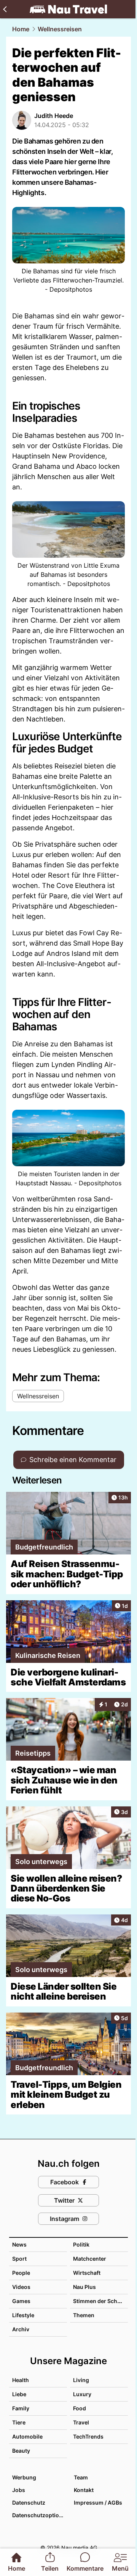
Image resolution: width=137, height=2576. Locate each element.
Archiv (21, 2329)
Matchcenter (90, 2259)
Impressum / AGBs (98, 2503)
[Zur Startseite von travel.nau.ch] (68, 9)
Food (80, 2408)
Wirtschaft (87, 2273)
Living (81, 2380)
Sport (19, 2259)
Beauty (21, 2451)
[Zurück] (5, 9)
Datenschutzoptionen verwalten (39, 2515)
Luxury (82, 2394)
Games (21, 2301)
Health (21, 2380)
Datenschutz (29, 2503)
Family (21, 2408)
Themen (84, 2315)
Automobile (27, 2436)
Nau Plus (84, 2287)
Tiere (19, 2422)
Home (21, 29)
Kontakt (84, 2490)
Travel (81, 2422)
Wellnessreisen (60, 29)
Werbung (24, 2477)
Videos (21, 2287)
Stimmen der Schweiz (101, 2301)
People (21, 2273)
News (19, 2244)
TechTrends (88, 2436)
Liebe (19, 2394)
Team (81, 2477)
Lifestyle (23, 2315)
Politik (81, 2244)
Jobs (19, 2490)
